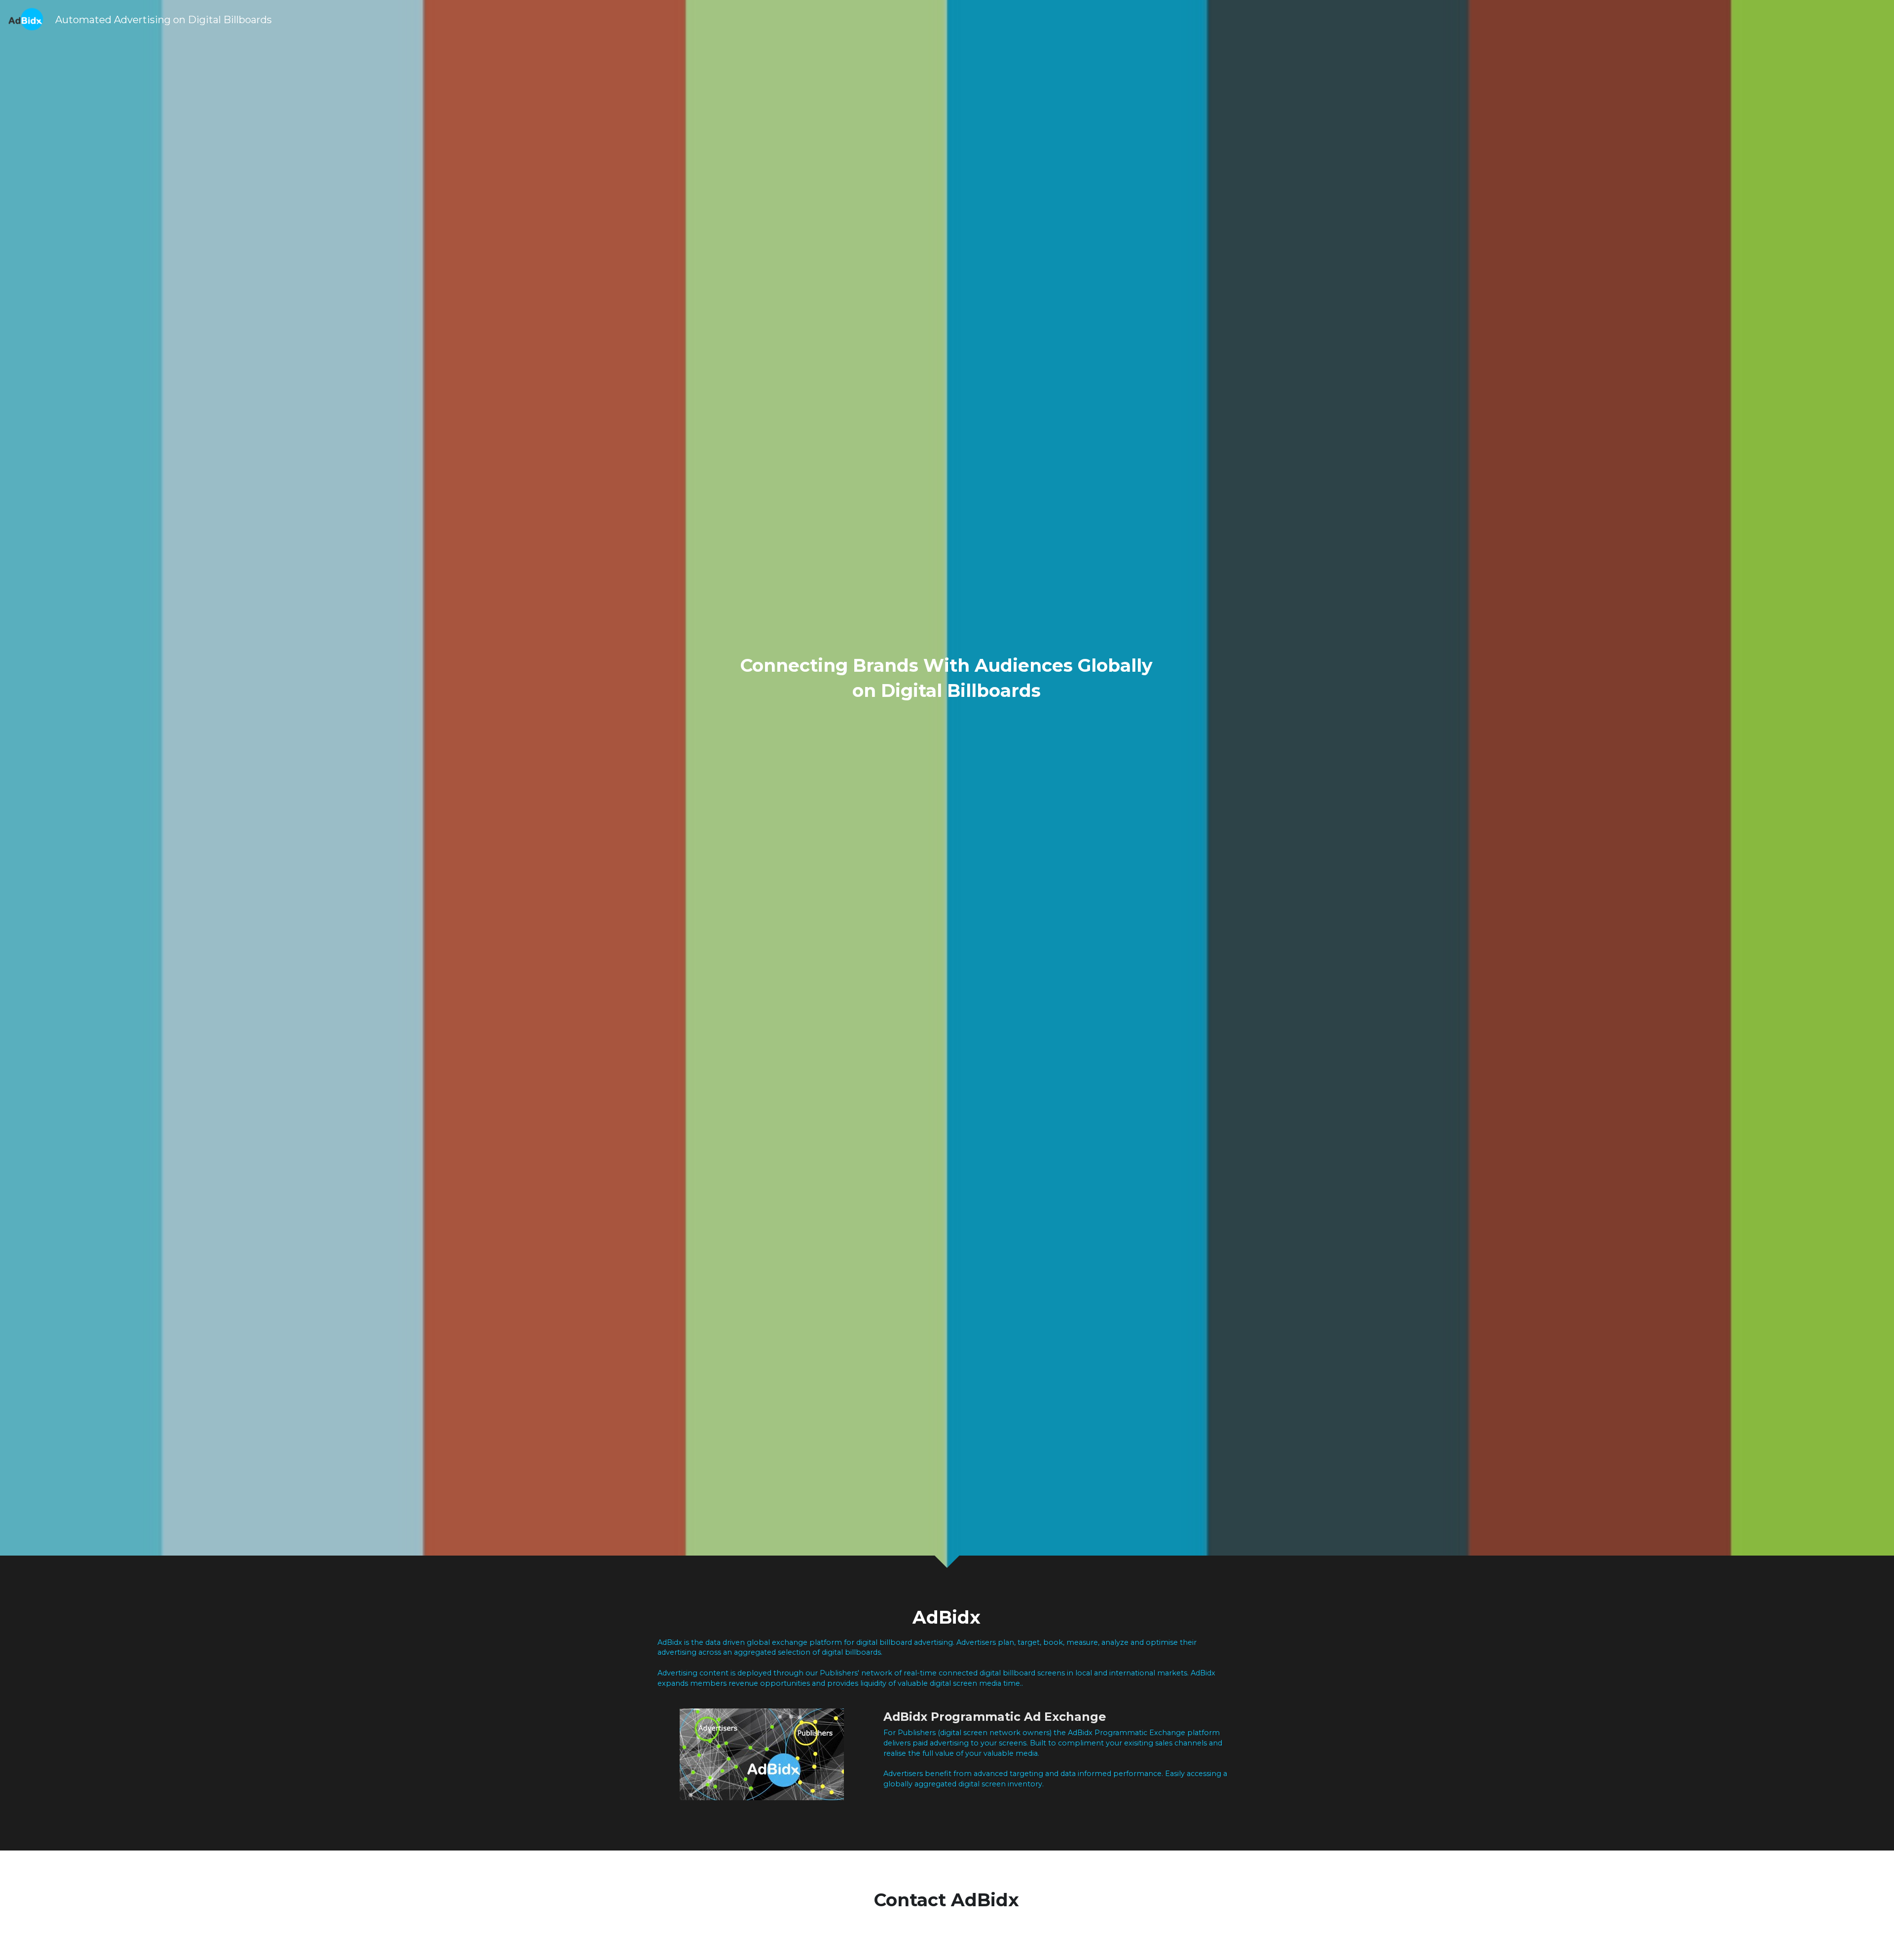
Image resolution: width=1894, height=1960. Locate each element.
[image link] (26, 19)
